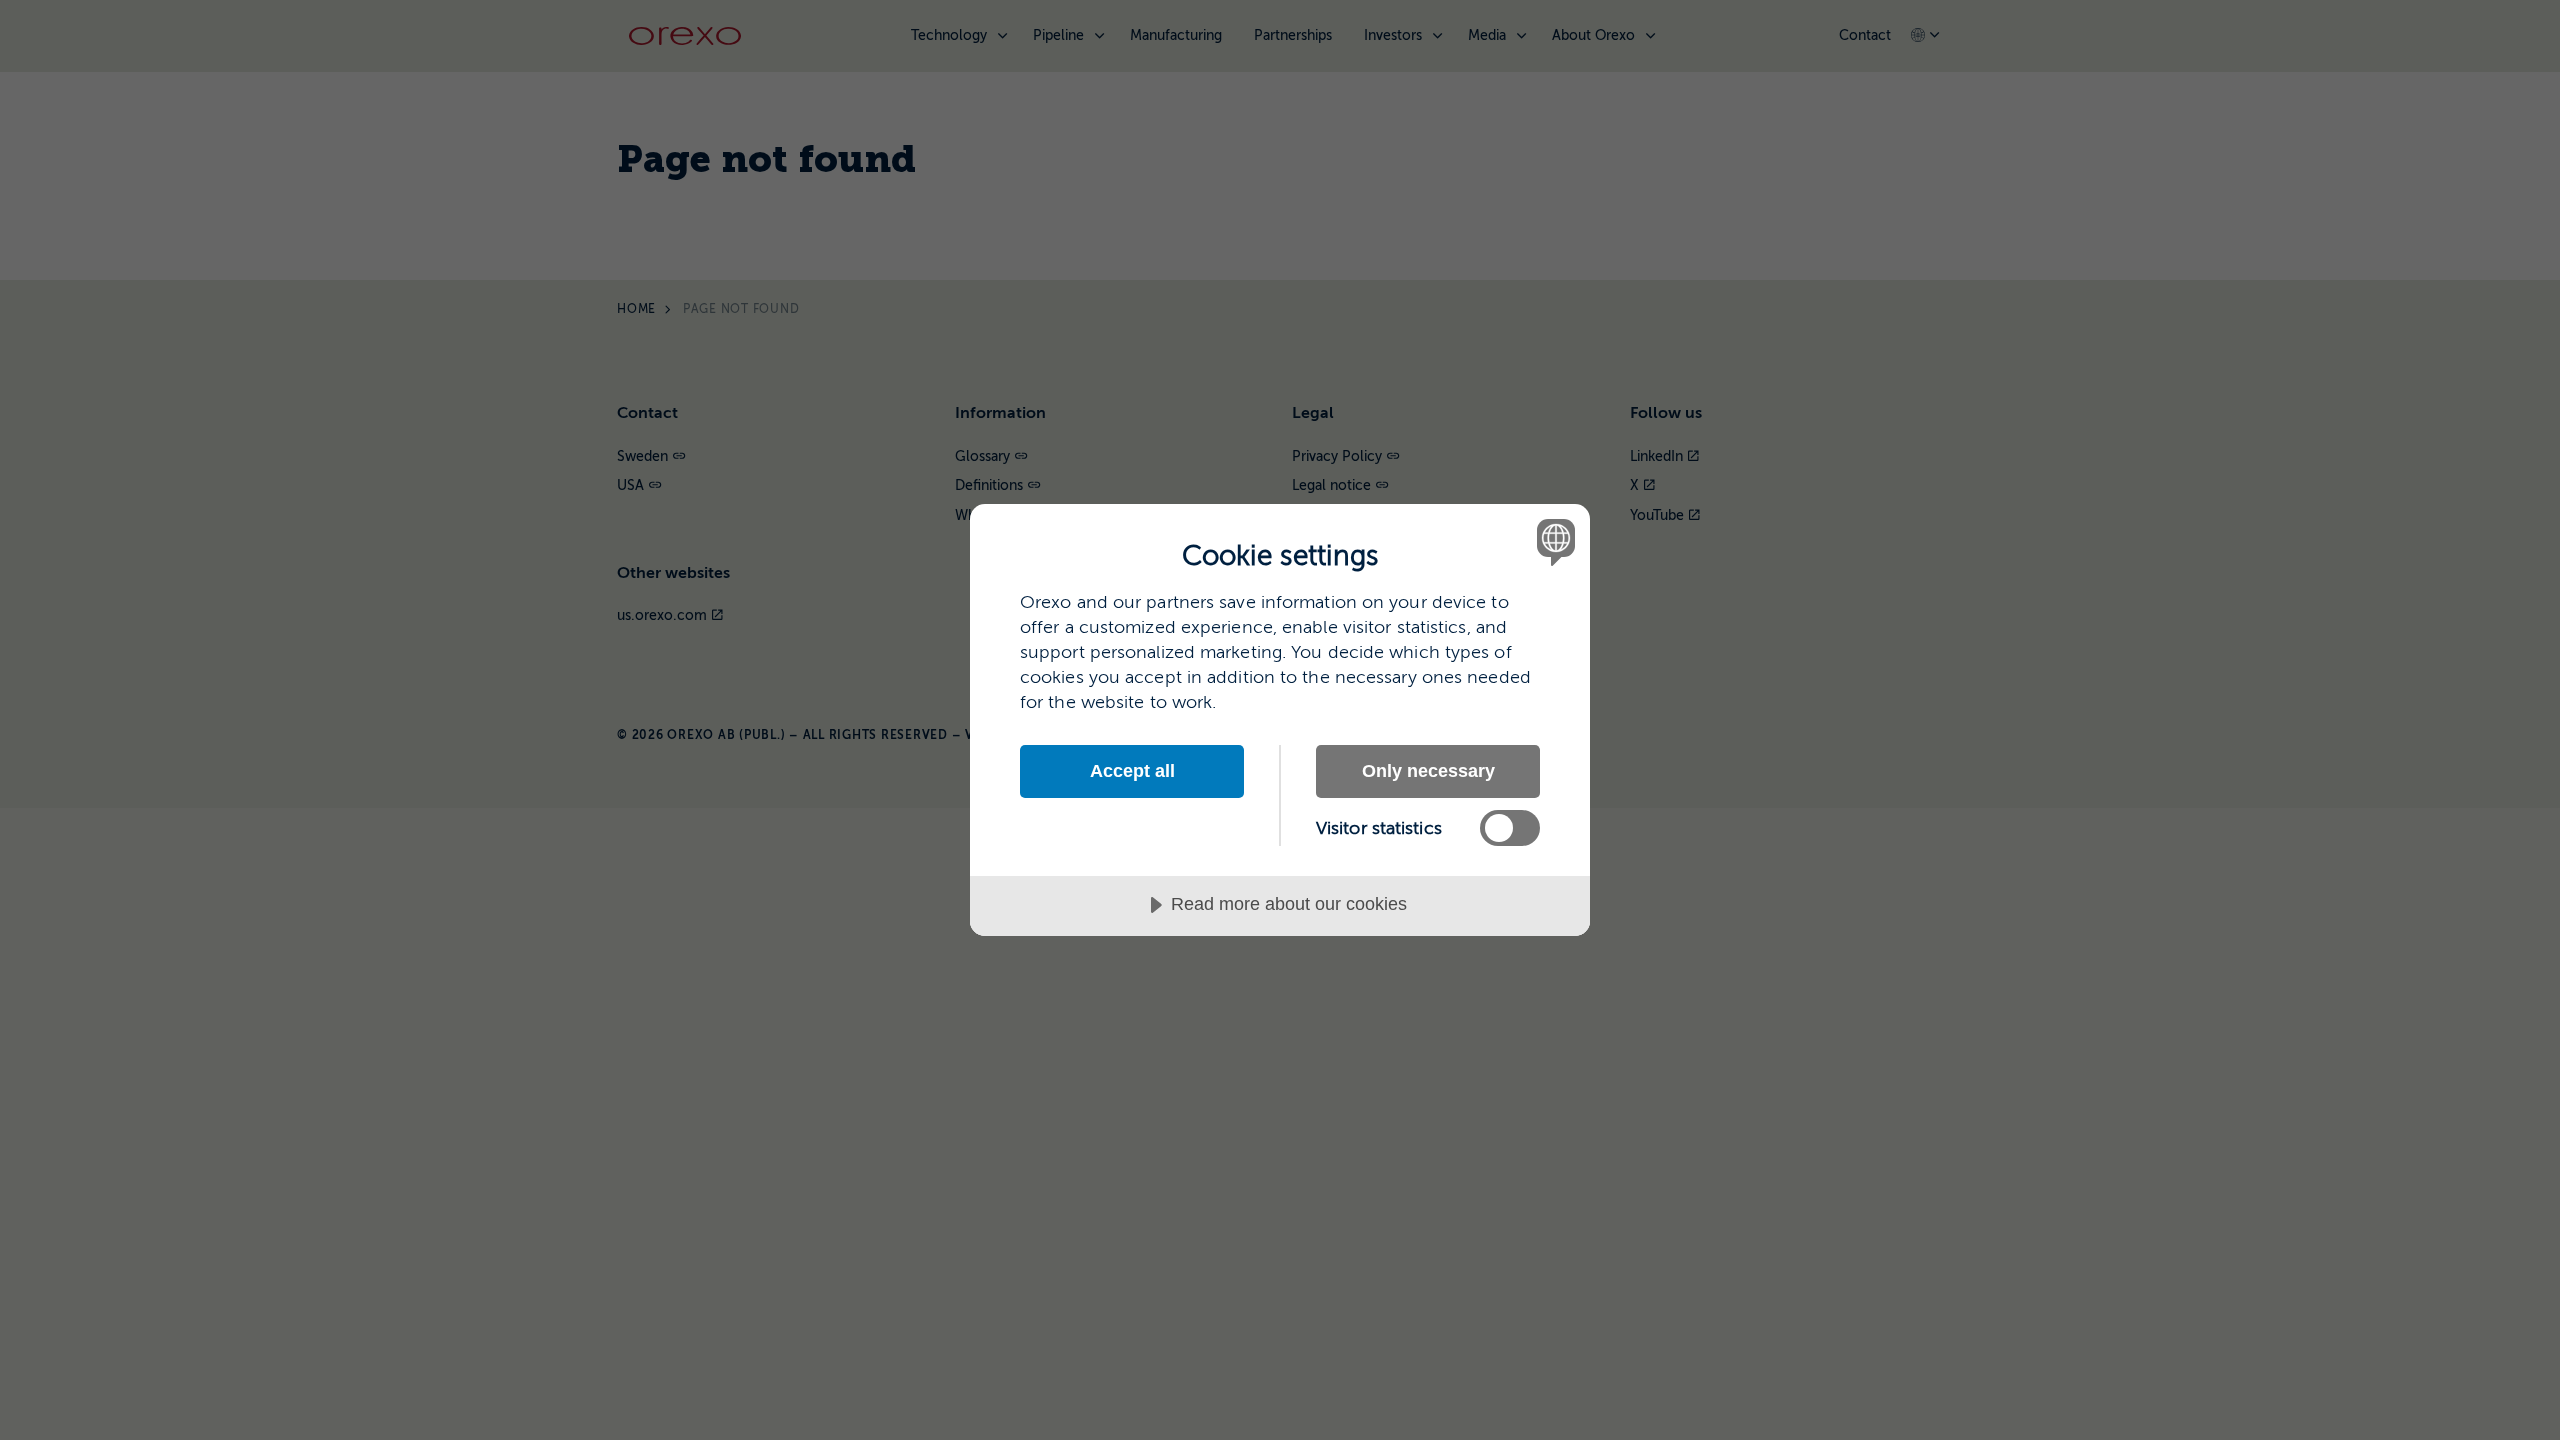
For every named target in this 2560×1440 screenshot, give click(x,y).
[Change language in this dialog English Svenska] (1552, 541)
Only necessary (1428, 771)
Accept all (1132, 771)
